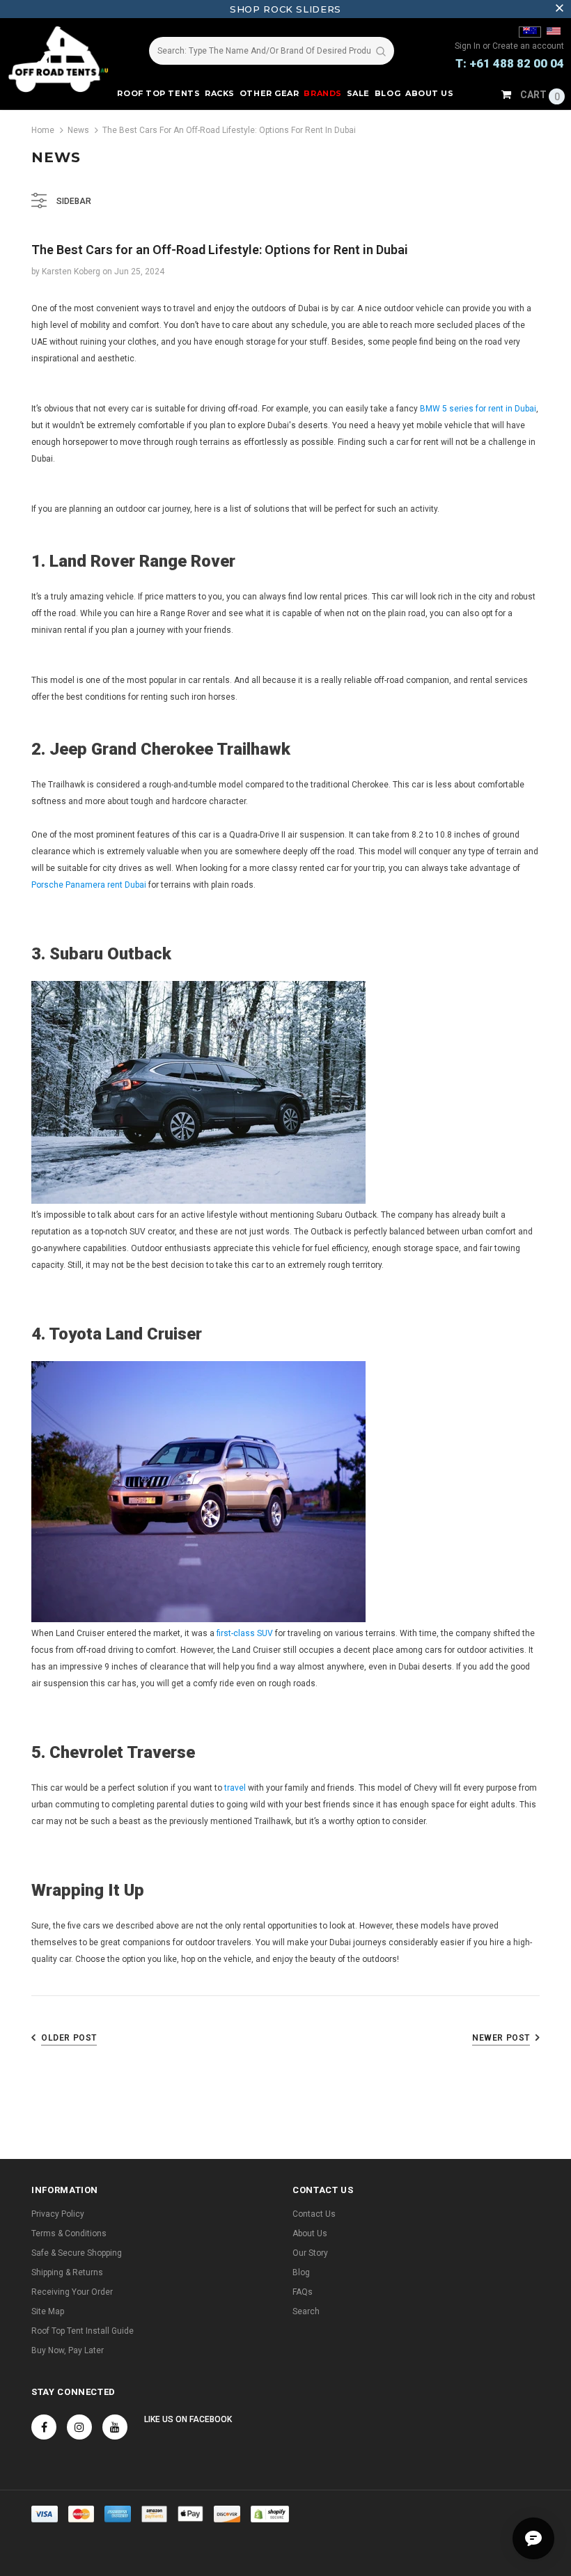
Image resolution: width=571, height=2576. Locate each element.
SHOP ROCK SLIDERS (285, 9)
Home (43, 130)
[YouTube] (115, 2427)
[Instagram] (79, 2427)
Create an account (528, 46)
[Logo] (63, 59)
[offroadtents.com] (554, 32)
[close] (559, 9)
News (78, 130)
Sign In (469, 46)
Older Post (69, 2038)
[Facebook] (44, 2427)
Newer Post (501, 2038)
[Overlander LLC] (530, 32)
